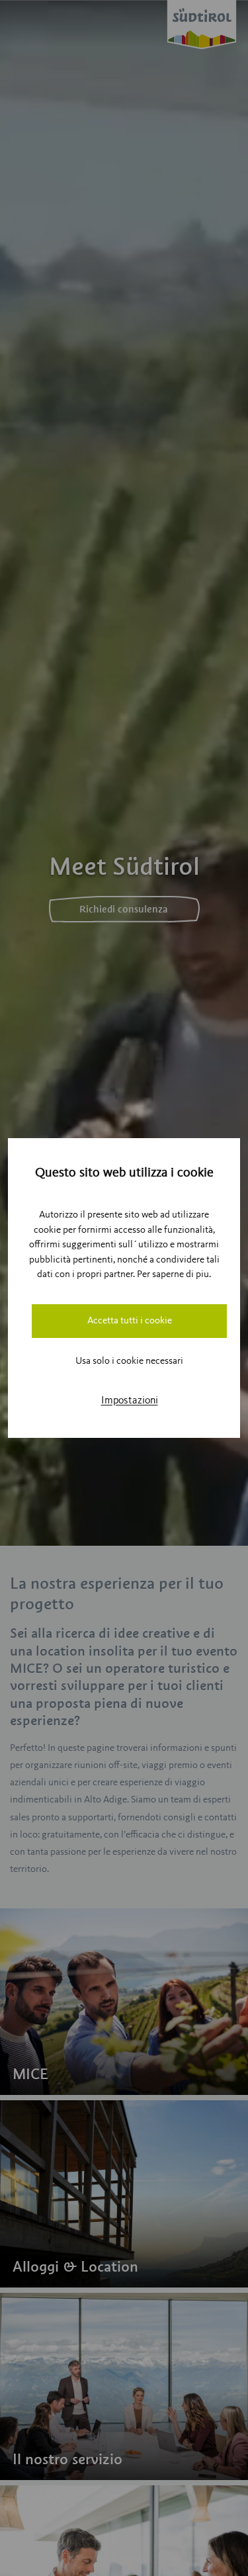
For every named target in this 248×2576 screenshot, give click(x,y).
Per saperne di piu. (174, 1275)
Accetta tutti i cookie (130, 1321)
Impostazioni (130, 1401)
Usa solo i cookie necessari (129, 1361)
